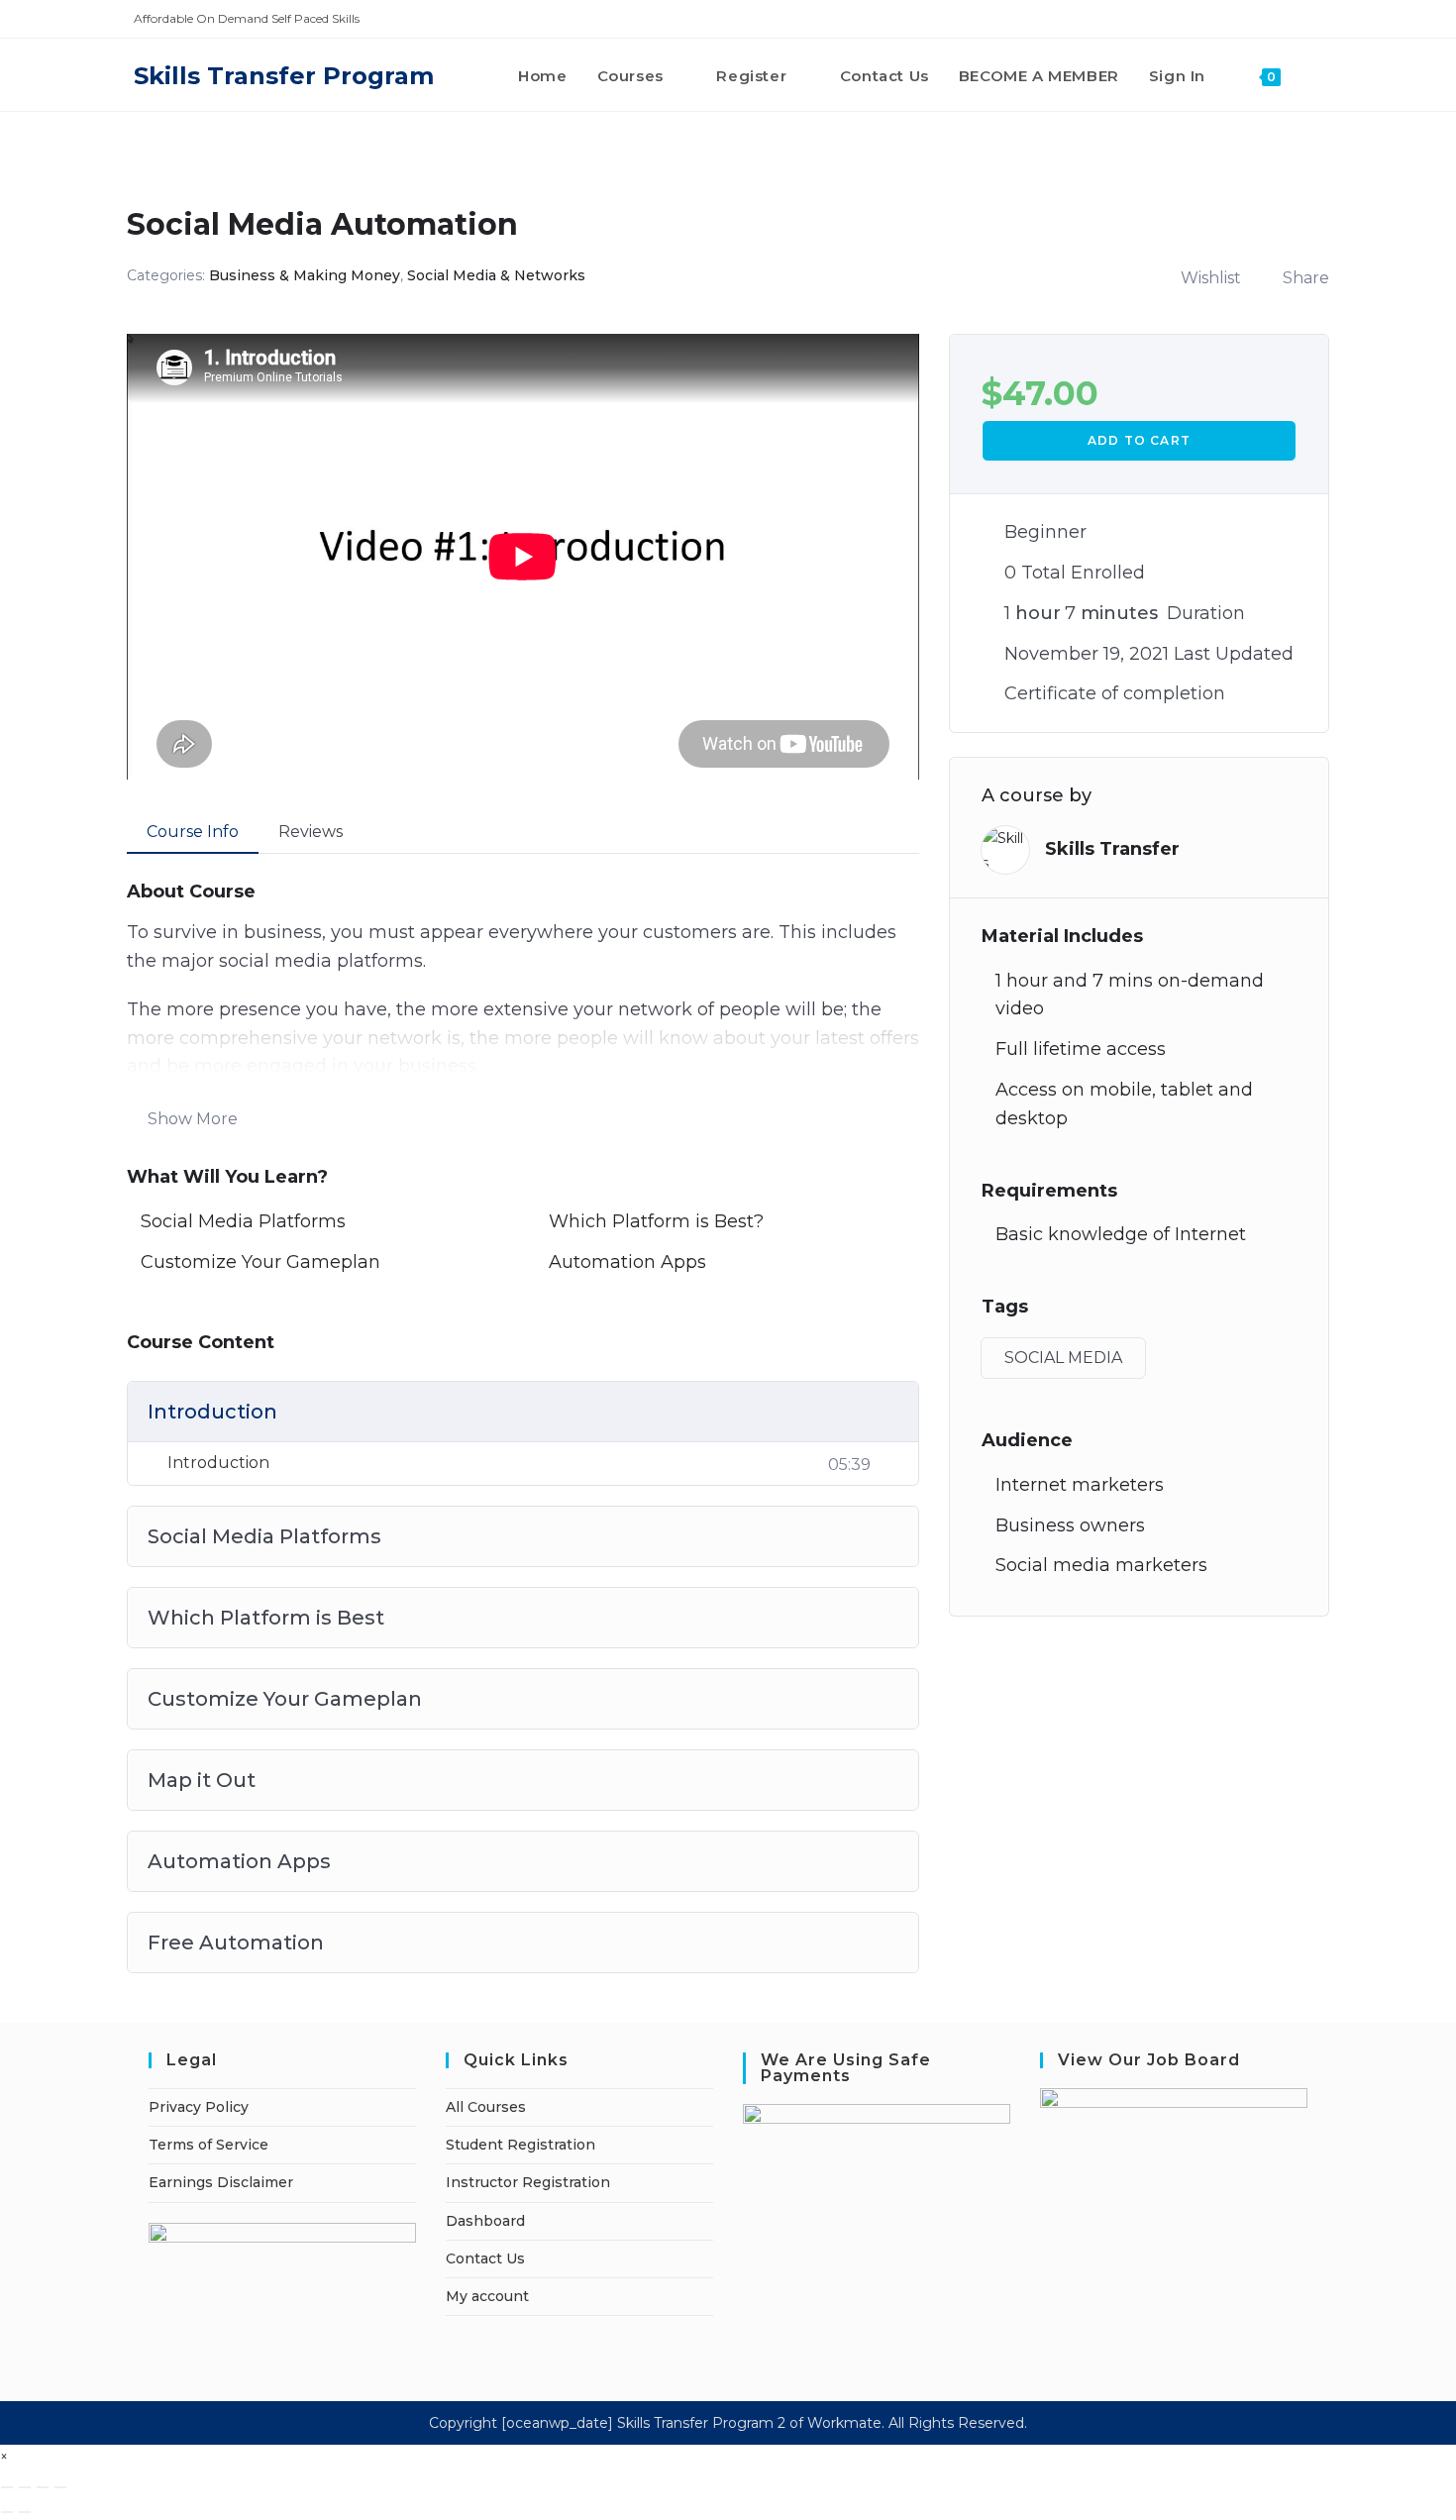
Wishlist (1211, 278)
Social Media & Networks (496, 275)
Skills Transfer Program (284, 76)
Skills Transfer (1112, 849)
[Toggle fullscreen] (25, 2487)
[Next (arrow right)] (25, 2512)
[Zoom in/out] (7, 2487)
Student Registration (520, 2145)
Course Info (193, 832)
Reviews (311, 832)
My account (487, 2296)
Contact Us (485, 2258)
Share (1306, 278)
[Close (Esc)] (60, 2487)
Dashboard (485, 2221)
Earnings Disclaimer (221, 2182)
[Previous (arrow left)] (7, 2512)
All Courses (486, 2107)
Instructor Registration (528, 2182)
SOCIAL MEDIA (1063, 1358)
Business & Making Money (305, 275)
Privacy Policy (199, 2107)
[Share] (43, 2487)
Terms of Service (208, 2145)
